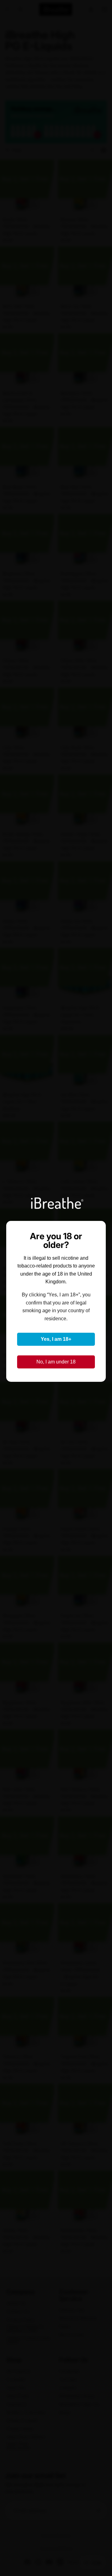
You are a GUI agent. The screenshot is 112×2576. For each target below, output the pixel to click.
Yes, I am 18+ (56, 1339)
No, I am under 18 (56, 1362)
